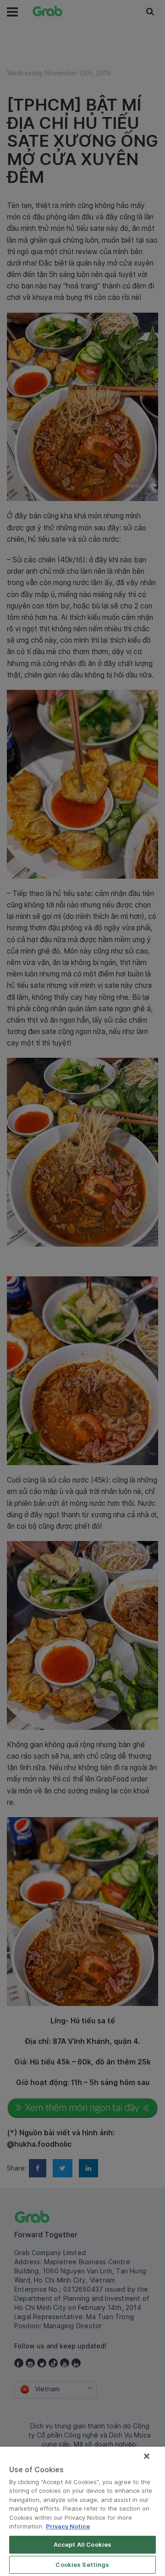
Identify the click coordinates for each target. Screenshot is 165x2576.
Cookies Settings (82, 2565)
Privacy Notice (68, 2526)
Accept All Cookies (82, 2544)
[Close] (147, 2456)
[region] (82, 2511)
